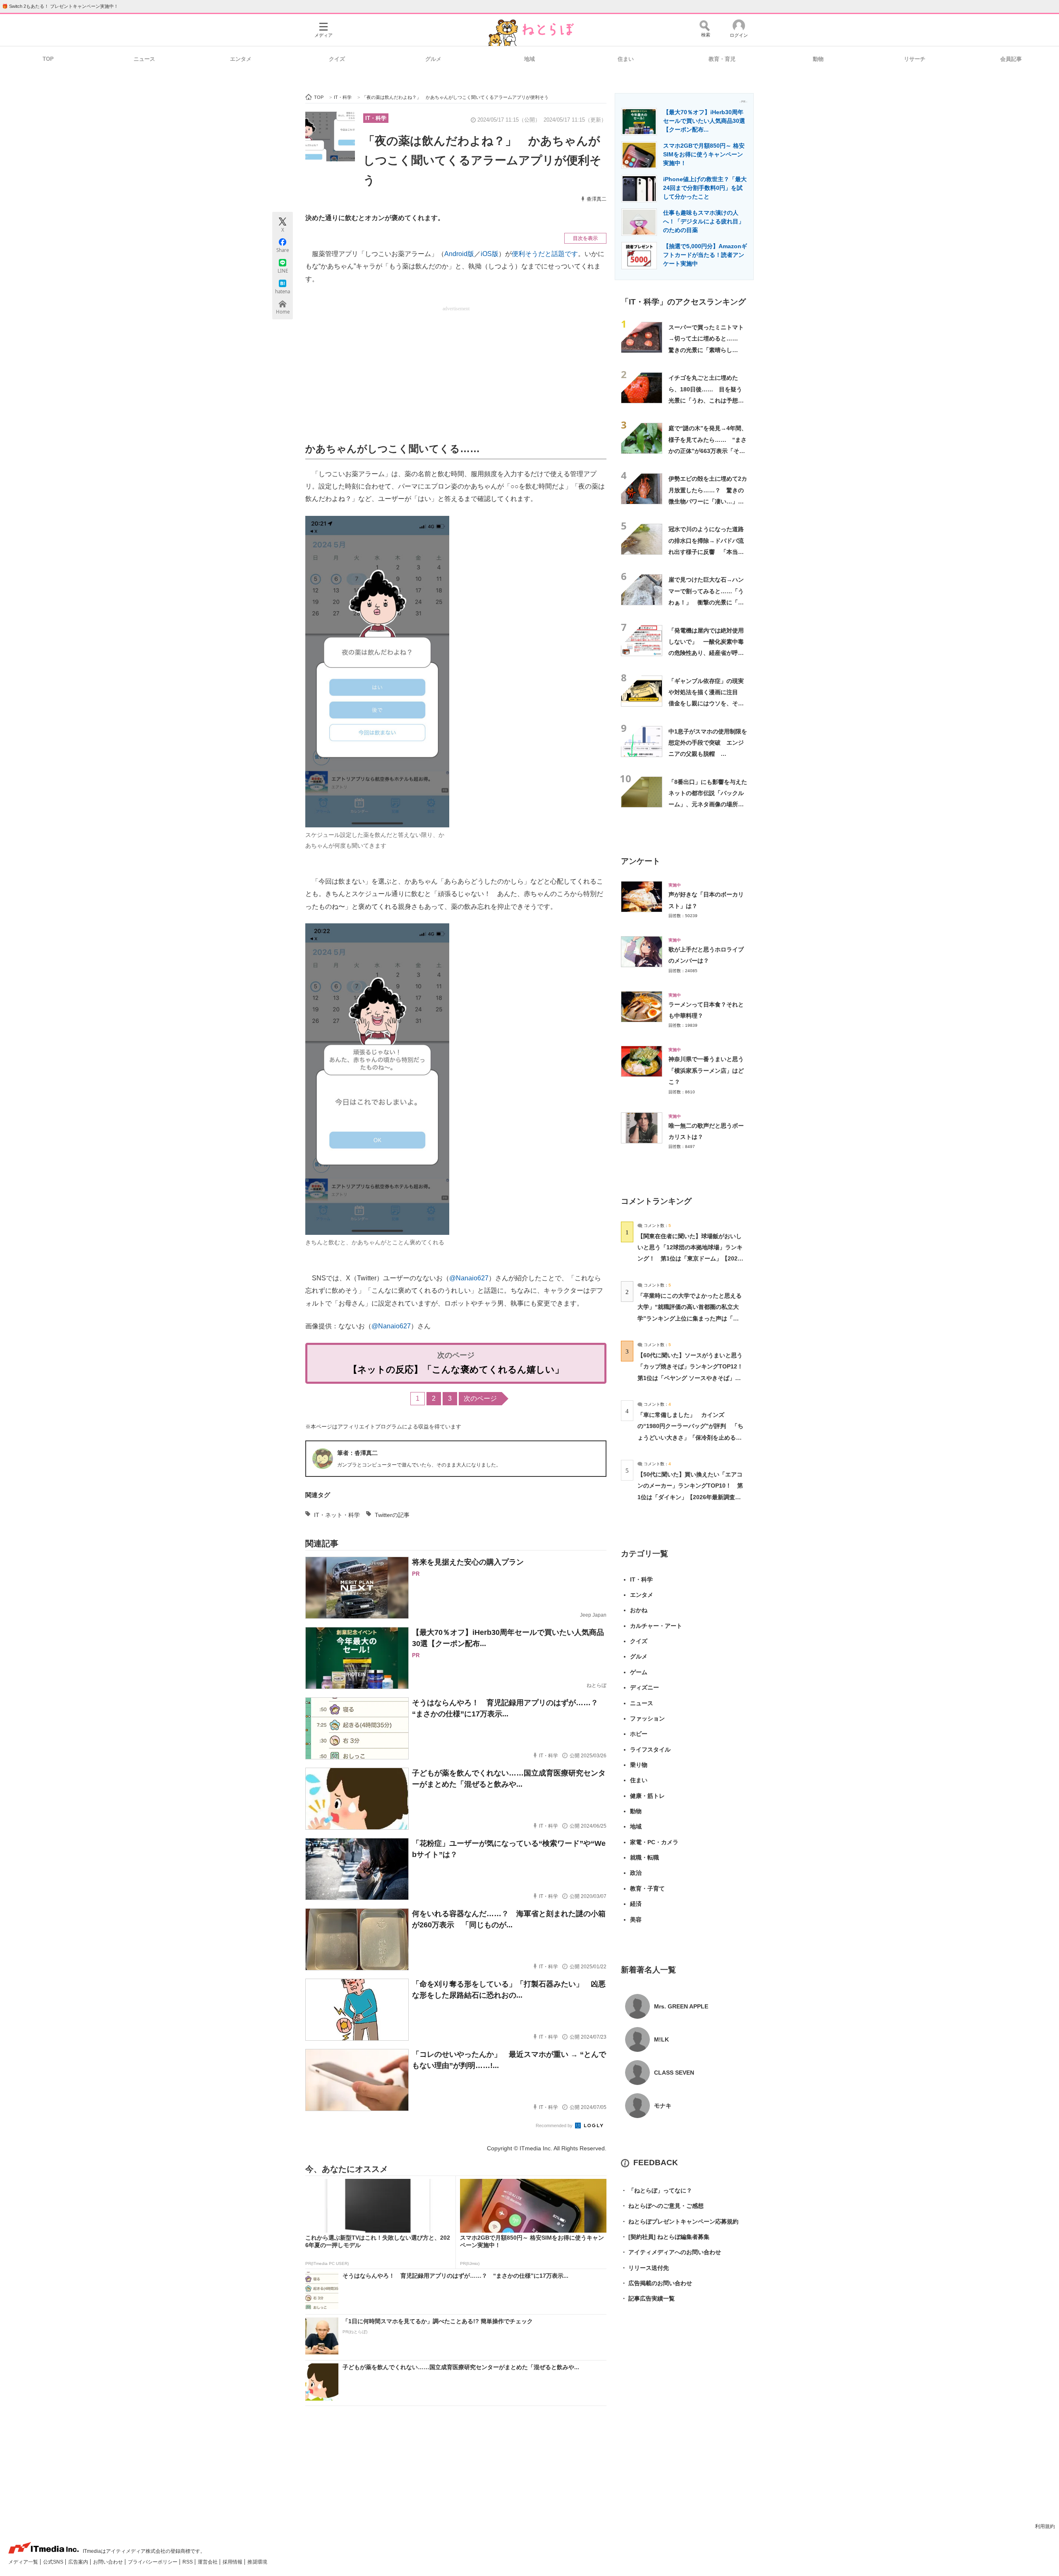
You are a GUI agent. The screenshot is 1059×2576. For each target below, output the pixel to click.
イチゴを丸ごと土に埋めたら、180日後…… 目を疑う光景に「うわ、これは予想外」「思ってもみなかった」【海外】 (706, 400)
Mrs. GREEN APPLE (681, 2006)
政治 (636, 1873)
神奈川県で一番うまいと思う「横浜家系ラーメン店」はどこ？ (706, 1070)
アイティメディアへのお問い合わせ (671, 2252)
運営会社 (208, 2562)
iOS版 (490, 254)
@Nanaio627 (469, 1278)
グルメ (433, 59)
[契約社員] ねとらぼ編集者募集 (665, 2237)
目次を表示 (585, 238)
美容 (636, 1919)
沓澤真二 (597, 199)
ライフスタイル (650, 1749)
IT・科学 (376, 118)
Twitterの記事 (392, 1515)
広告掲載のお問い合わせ (656, 2283)
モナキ (663, 2106)
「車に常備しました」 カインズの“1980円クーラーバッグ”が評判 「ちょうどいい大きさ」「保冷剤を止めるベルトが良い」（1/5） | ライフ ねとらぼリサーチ (690, 1437)
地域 (529, 59)
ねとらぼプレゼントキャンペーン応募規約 (680, 2221)
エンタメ (241, 59)
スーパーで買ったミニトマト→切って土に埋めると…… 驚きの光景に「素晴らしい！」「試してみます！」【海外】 (706, 350)
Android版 (459, 254)
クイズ (337, 59)
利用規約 (1045, 2526)
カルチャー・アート (656, 1626)
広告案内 (79, 2562)
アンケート (641, 861)
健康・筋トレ (647, 1796)
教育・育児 (722, 59)
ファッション (647, 1718)
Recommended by (555, 2125)
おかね (639, 1610)
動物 (818, 59)
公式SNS (54, 2562)
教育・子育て (647, 1888)
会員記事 (1011, 59)
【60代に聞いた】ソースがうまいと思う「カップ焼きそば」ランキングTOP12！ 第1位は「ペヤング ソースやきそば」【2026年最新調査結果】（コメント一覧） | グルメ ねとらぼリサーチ (693, 1378)
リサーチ (915, 59)
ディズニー (645, 1687)
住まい (626, 59)
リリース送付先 (645, 2268)
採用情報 (233, 2562)
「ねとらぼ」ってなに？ (656, 2190)
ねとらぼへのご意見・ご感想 (662, 2206)
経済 (636, 1904)
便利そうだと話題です (545, 254)
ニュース (144, 59)
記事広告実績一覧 (648, 2298)
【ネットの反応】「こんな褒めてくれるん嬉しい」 (456, 1369)
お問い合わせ (109, 2562)
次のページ (480, 1398)
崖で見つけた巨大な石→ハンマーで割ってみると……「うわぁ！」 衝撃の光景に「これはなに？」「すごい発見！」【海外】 (706, 602)
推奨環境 (257, 2562)
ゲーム (639, 1672)
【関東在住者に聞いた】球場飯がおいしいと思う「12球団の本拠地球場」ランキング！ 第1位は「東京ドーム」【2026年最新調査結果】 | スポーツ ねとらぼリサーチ (690, 1259)
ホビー (639, 1734)
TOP (48, 59)
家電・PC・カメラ (654, 1842)
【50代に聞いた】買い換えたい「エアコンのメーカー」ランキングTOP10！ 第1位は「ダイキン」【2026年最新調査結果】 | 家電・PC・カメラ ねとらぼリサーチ (690, 1497)
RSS (188, 2562)
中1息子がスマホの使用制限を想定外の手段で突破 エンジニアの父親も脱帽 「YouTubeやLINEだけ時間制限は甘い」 (708, 754)
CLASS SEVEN (674, 2073)
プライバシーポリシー (153, 2562)
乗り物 (639, 1765)
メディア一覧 (24, 2562)
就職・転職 (645, 1857)
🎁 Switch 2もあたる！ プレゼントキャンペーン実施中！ (60, 6)
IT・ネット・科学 (337, 1515)
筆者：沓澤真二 (357, 1453)
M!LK (661, 2039)
